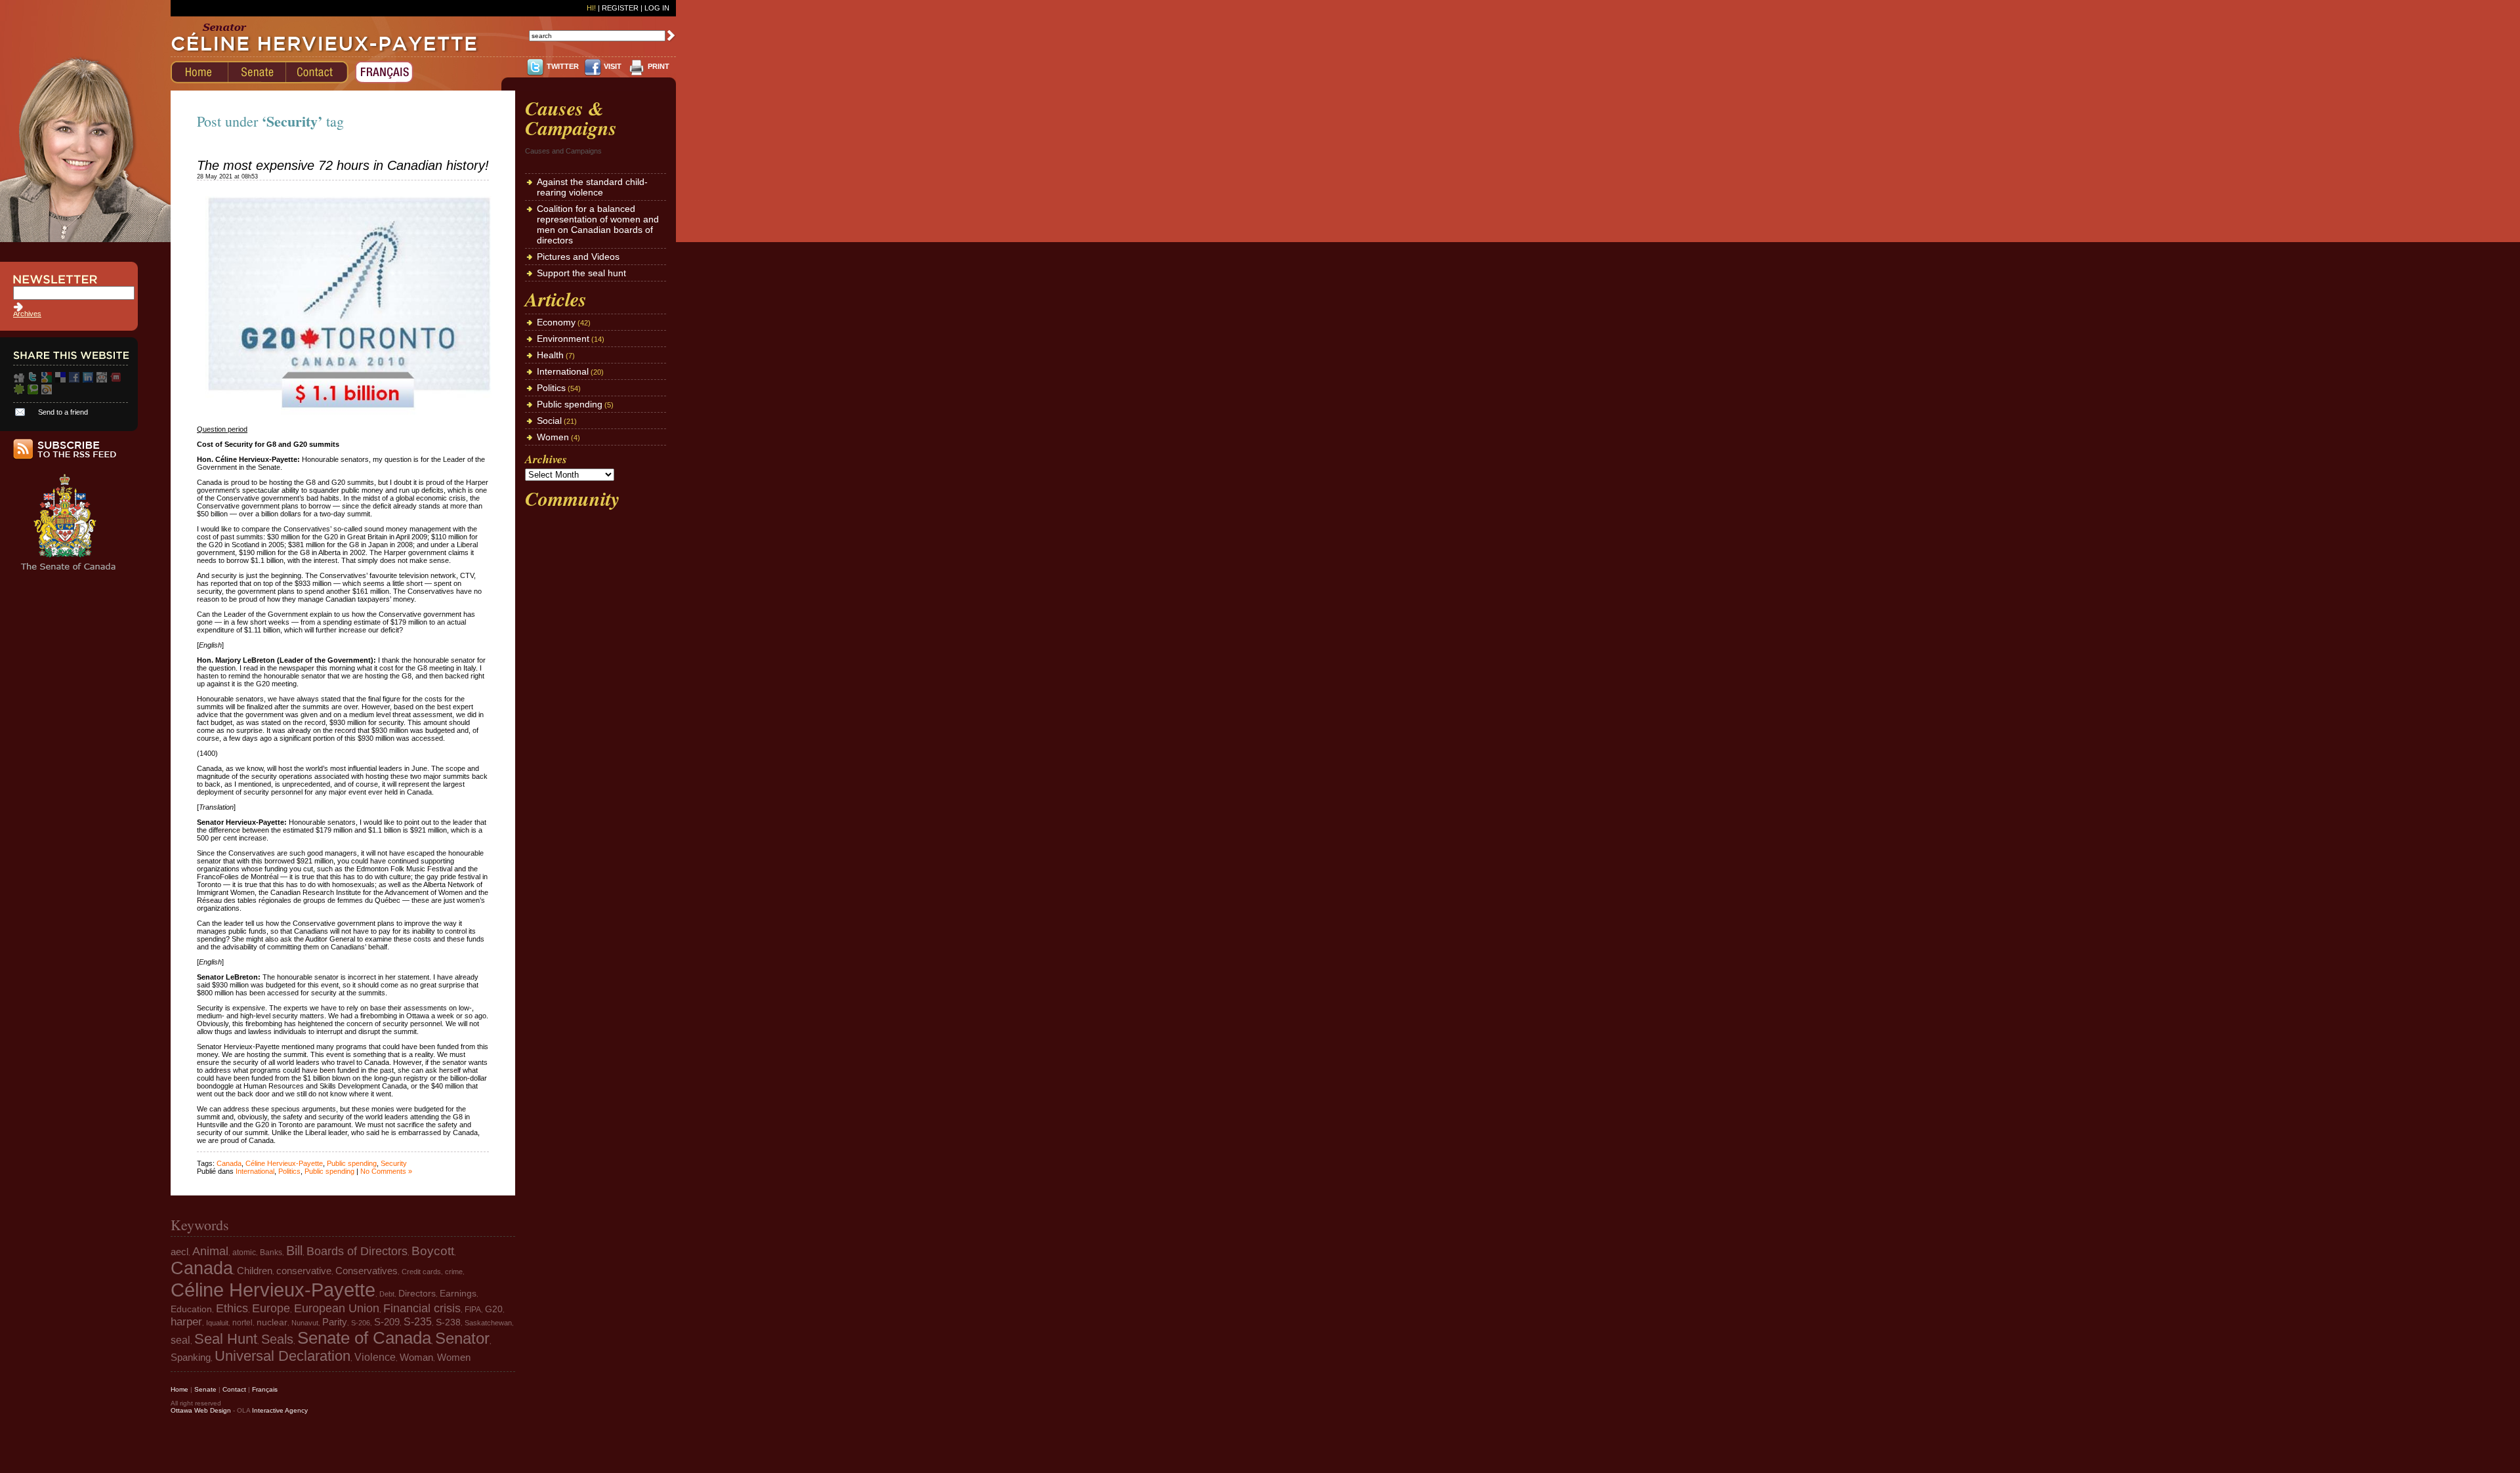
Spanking (191, 1358)
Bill (294, 1251)
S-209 (387, 1322)
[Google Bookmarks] (47, 380)
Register (620, 8)
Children (255, 1271)
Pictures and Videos (578, 257)
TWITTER (563, 66)
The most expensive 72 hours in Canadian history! (343, 165)
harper (186, 1322)
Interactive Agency (280, 1410)
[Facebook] (74, 380)
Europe (271, 1308)
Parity (335, 1322)
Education (191, 1309)
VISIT (613, 66)
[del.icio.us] (60, 380)
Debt (387, 1294)
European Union (337, 1308)
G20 (494, 1309)
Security (394, 1163)
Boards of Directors (357, 1251)
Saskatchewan (488, 1323)
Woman (416, 1358)
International (255, 1171)
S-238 (448, 1322)
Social (549, 421)
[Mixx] (115, 380)
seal (180, 1340)
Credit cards (421, 1272)
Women (553, 437)
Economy (556, 322)
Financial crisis (422, 1308)
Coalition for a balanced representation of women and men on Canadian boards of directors (598, 224)
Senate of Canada (364, 1338)
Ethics (232, 1308)
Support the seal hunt (581, 273)
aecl (179, 1252)
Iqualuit (217, 1323)
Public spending (352, 1163)
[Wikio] (47, 392)
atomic (244, 1253)
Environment (563, 339)
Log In (657, 8)
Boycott (433, 1251)
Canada (229, 1163)
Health (550, 355)
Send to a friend (63, 412)
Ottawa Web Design (201, 1410)
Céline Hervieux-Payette (284, 1163)
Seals (277, 1339)
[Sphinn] (19, 392)
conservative (304, 1271)
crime (454, 1272)
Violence (375, 1357)
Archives (27, 314)
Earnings (458, 1294)
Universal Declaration (283, 1356)
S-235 (418, 1322)
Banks (271, 1253)
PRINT (659, 66)
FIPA (473, 1310)
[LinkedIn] (88, 380)
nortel (242, 1323)
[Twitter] (33, 380)
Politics (289, 1171)
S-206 (361, 1323)
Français (265, 1389)
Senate (205, 1389)
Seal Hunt (226, 1339)
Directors (417, 1294)
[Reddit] (102, 380)
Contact (234, 1389)
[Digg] (19, 380)
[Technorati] (33, 392)
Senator (462, 1338)
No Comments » (386, 1171)
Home (179, 1389)
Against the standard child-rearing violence (592, 187)
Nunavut (305, 1323)
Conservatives (367, 1271)
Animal (210, 1251)
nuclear (272, 1322)
